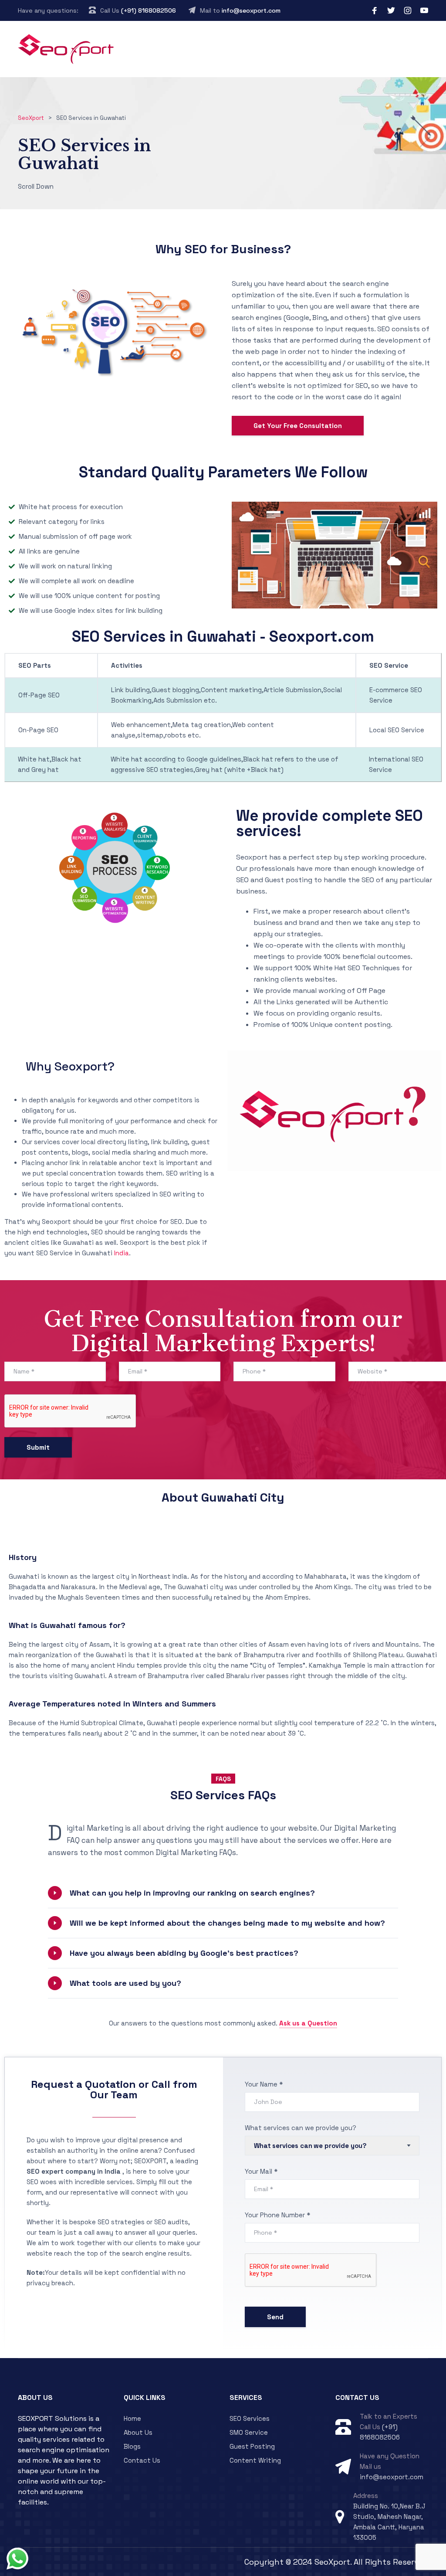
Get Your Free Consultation (298, 426)
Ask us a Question (308, 2023)
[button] (223, 1893)
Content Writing (255, 2460)
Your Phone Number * (277, 2215)
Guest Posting (252, 2446)
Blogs (132, 2446)
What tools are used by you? (125, 1983)
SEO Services (250, 2418)
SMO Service (249, 2432)
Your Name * (264, 2084)
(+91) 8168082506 (149, 10)
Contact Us (142, 2460)
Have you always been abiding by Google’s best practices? (184, 1953)
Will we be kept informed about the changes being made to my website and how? (227, 1923)
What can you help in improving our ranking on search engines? (192, 1893)
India (122, 1253)
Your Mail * (261, 2171)
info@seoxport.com (251, 10)
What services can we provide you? (301, 2128)
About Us (138, 2432)
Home (132, 2418)
